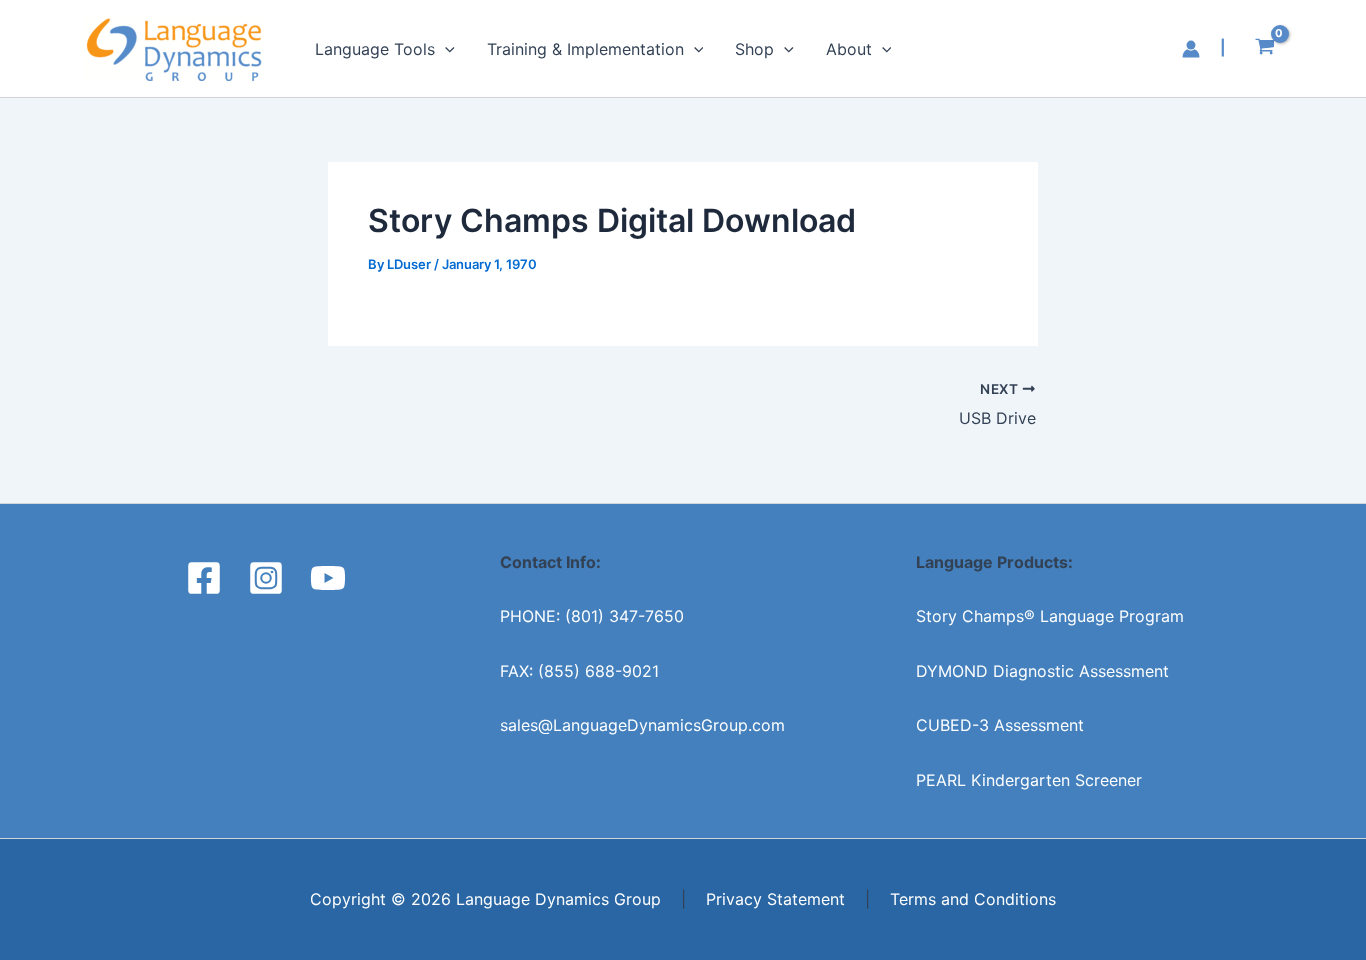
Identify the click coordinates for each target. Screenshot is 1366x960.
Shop (754, 49)
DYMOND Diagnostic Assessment (1042, 671)
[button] (445, 49)
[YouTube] (328, 578)
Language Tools (375, 49)
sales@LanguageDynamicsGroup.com (642, 725)
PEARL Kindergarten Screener (1029, 780)
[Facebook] (204, 578)
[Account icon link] (1191, 49)
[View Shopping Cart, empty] (1264, 49)
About (849, 49)
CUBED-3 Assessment (1000, 725)
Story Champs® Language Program (1050, 616)
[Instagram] (266, 578)
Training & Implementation (585, 49)
